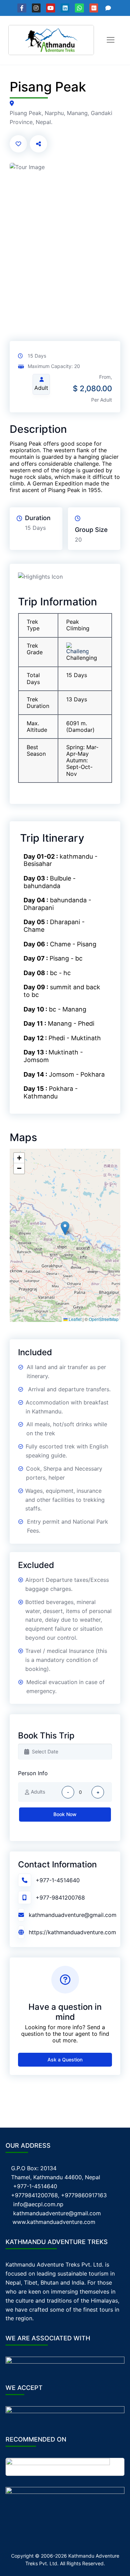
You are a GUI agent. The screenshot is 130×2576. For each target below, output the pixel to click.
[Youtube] (51, 8)
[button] (65, 1228)
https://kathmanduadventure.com (72, 1932)
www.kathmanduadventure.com (54, 2222)
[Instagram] (36, 8)
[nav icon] (111, 40)
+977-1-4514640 (58, 1880)
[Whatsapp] (79, 8)
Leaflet (75, 1319)
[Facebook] (22, 8)
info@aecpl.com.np (38, 2204)
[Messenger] (108, 8)
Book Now (65, 1814)
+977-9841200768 (60, 1898)
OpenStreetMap (104, 1319)
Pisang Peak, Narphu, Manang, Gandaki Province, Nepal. (61, 117)
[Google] (94, 8)
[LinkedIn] (65, 8)
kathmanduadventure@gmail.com (73, 1915)
